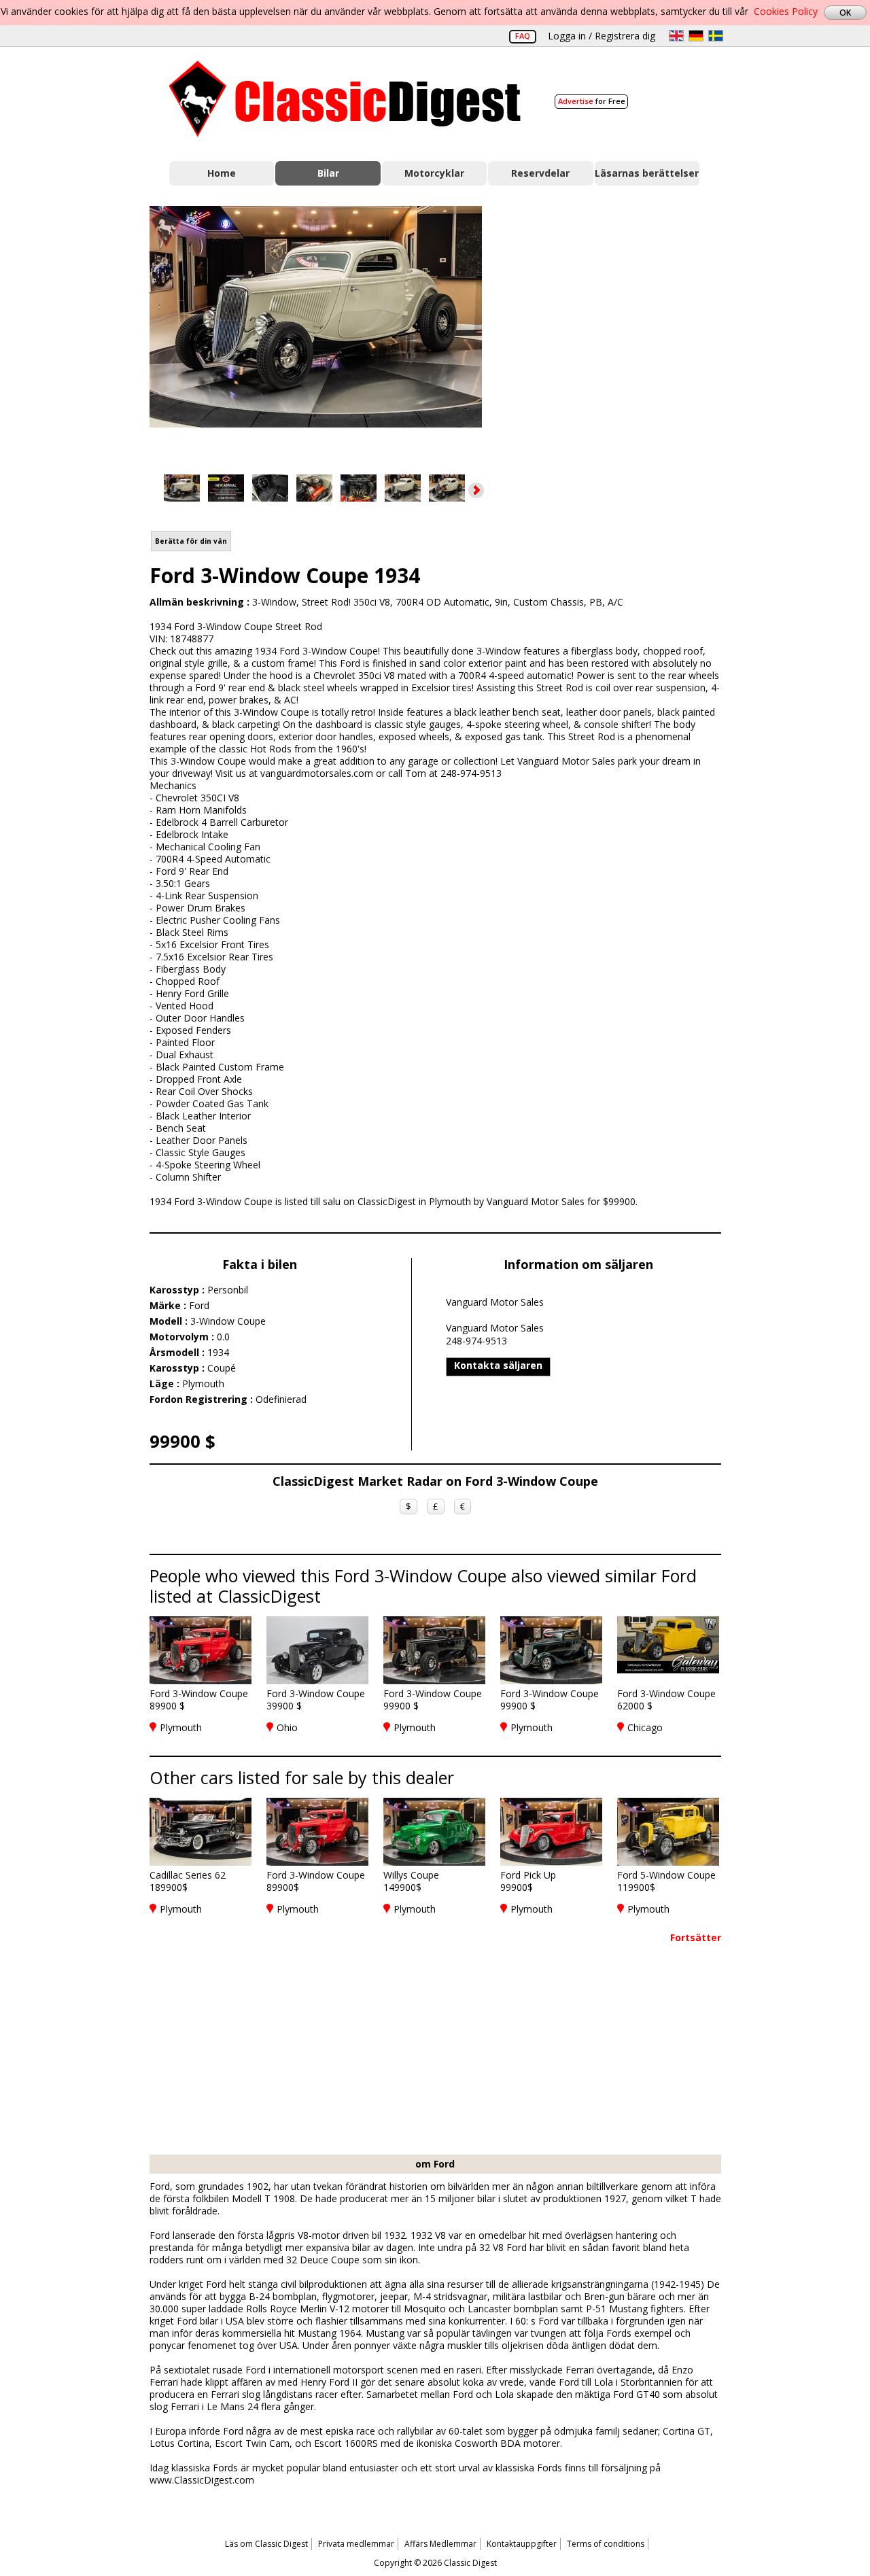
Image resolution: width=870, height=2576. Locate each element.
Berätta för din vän (191, 541)
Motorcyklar (434, 173)
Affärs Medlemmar (440, 2544)
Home (222, 173)
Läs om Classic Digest (266, 2544)
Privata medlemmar (356, 2544)
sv (716, 36)
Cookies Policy (786, 11)
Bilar (328, 173)
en (676, 36)
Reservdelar (540, 173)
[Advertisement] (616, 328)
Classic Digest (345, 99)
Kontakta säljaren (498, 1365)
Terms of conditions (606, 2544)
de (696, 36)
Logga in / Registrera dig (602, 36)
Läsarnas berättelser (647, 173)
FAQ (523, 36)
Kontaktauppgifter (522, 2544)
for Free (592, 101)
